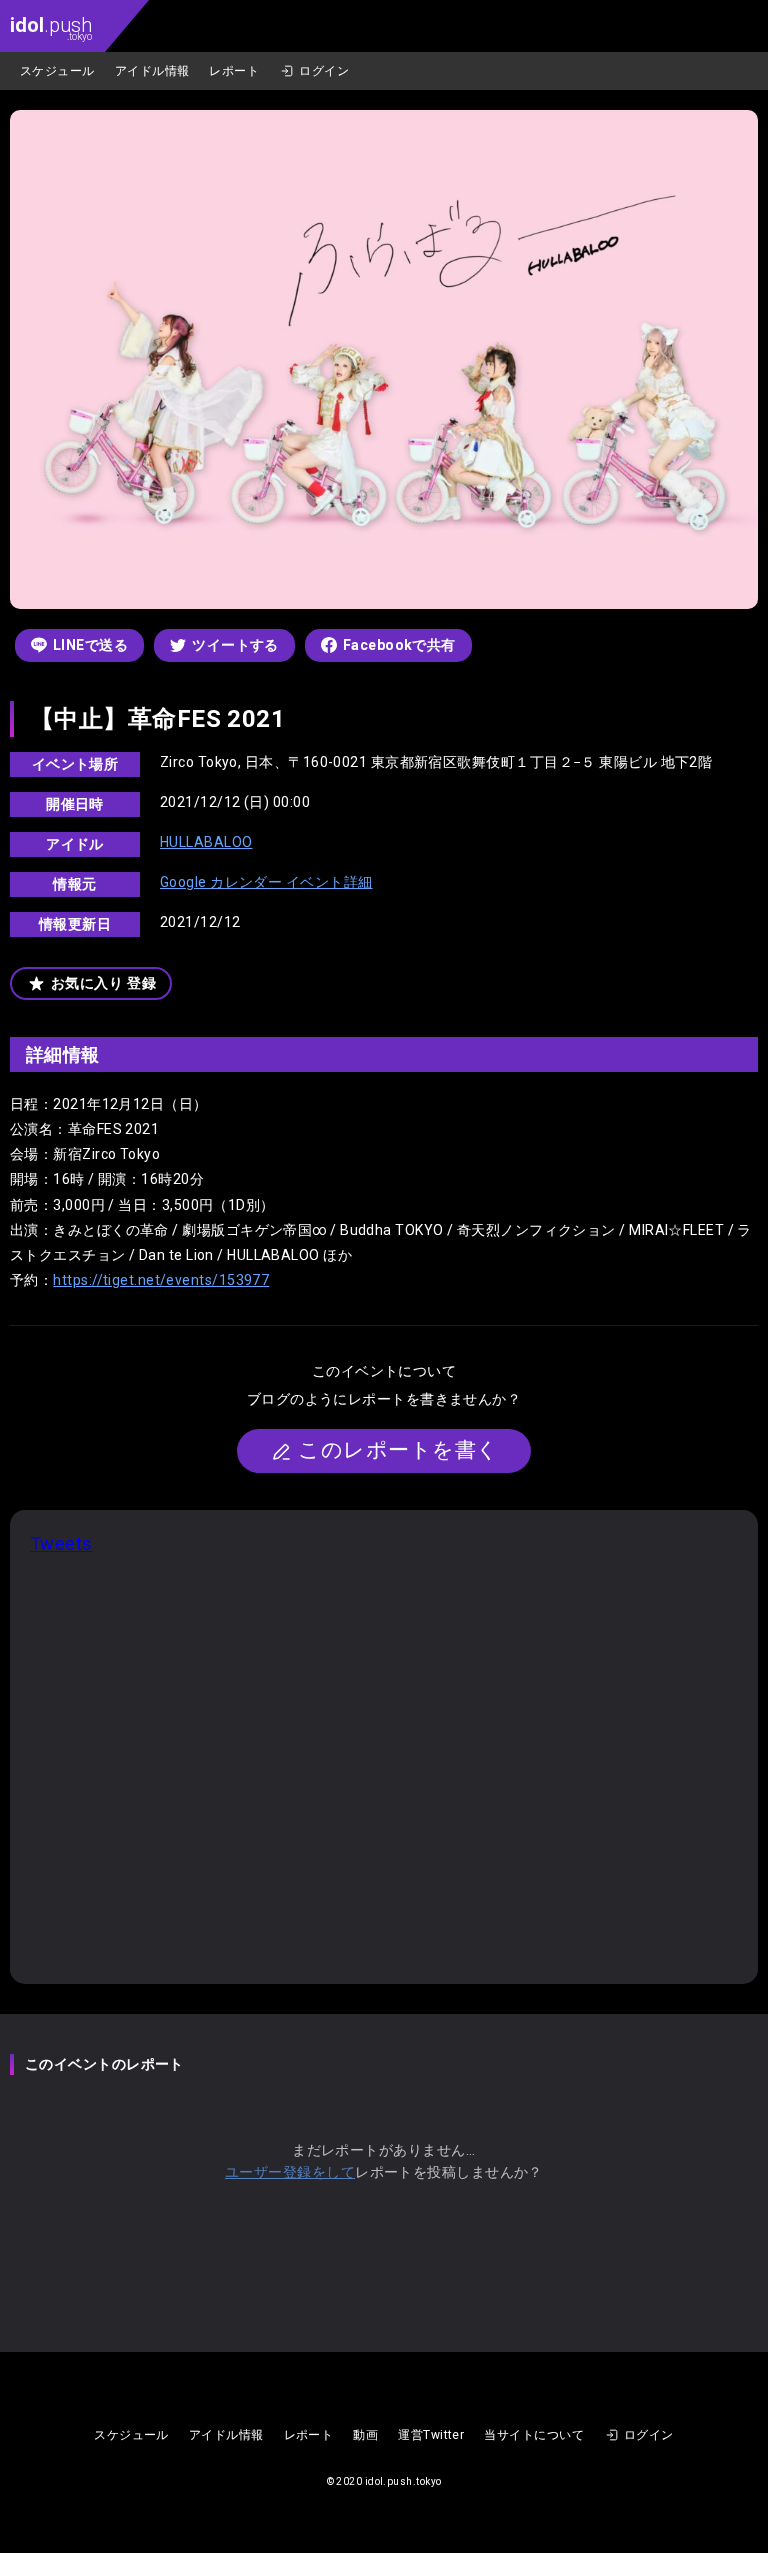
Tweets (61, 1543)
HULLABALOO (206, 842)
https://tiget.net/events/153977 (161, 1280)
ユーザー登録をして (290, 2172)
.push (51, 27)
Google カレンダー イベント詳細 (266, 882)
